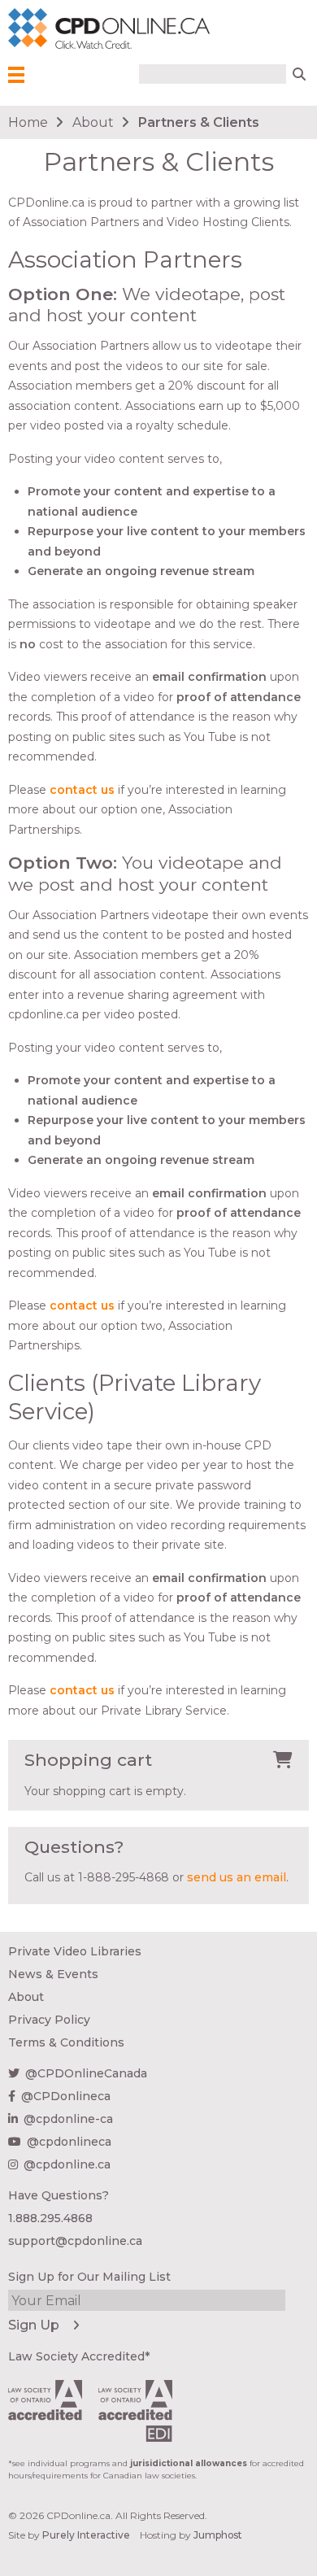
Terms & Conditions (66, 2042)
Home (28, 122)
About (93, 122)
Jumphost (218, 2535)
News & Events (53, 1974)
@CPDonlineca (66, 2096)
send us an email (237, 1877)
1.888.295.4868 (50, 2218)
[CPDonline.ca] (32, 29)
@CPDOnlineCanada (86, 2073)
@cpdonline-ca (68, 2119)
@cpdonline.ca (67, 2164)
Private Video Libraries (75, 1951)
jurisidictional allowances (189, 2463)
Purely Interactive (86, 2535)
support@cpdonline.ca (75, 2241)
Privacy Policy (49, 2020)
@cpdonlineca (69, 2142)
